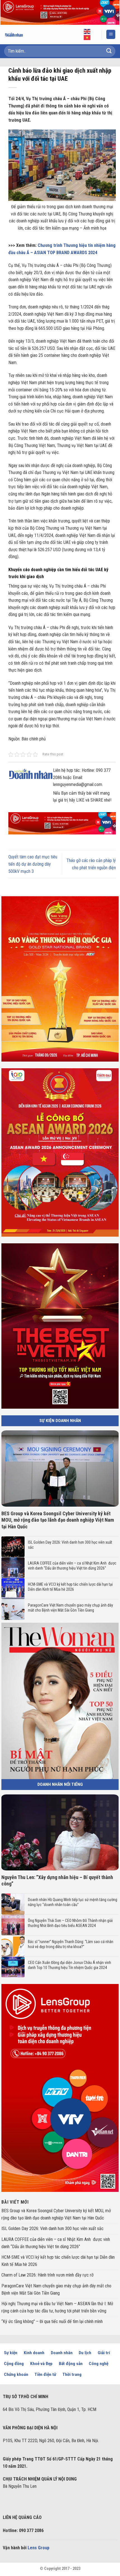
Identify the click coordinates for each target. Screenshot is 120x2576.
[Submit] (109, 51)
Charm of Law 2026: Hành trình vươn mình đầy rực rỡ (47, 2275)
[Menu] (111, 34)
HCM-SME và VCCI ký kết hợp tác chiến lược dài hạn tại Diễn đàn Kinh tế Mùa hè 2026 (70, 1587)
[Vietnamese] (87, 37)
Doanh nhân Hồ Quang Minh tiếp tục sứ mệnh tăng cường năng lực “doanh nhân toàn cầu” (73, 1902)
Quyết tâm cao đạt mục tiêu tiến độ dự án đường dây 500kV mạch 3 (33, 864)
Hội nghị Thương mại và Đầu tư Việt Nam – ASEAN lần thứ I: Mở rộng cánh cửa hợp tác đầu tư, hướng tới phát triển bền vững (57, 2307)
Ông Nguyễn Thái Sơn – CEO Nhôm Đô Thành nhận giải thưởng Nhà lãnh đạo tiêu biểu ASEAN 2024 (70, 1923)
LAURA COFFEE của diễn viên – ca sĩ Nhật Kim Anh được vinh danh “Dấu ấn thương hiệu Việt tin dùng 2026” (72, 1566)
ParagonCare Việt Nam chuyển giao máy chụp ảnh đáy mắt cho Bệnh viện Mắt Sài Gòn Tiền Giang (70, 1608)
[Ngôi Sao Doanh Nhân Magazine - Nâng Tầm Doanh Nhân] (18, 35)
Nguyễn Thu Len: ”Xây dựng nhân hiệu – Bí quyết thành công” (57, 1880)
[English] (87, 31)
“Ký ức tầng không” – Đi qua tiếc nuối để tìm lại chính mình (52, 2321)
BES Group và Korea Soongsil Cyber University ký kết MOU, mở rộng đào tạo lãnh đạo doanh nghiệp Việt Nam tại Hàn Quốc (58, 1520)
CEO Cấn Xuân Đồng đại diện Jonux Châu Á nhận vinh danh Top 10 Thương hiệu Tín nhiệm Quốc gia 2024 (69, 1965)
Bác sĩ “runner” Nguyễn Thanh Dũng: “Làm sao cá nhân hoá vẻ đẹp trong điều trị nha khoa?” (71, 1944)
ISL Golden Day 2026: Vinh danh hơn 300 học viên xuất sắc (70, 1545)
